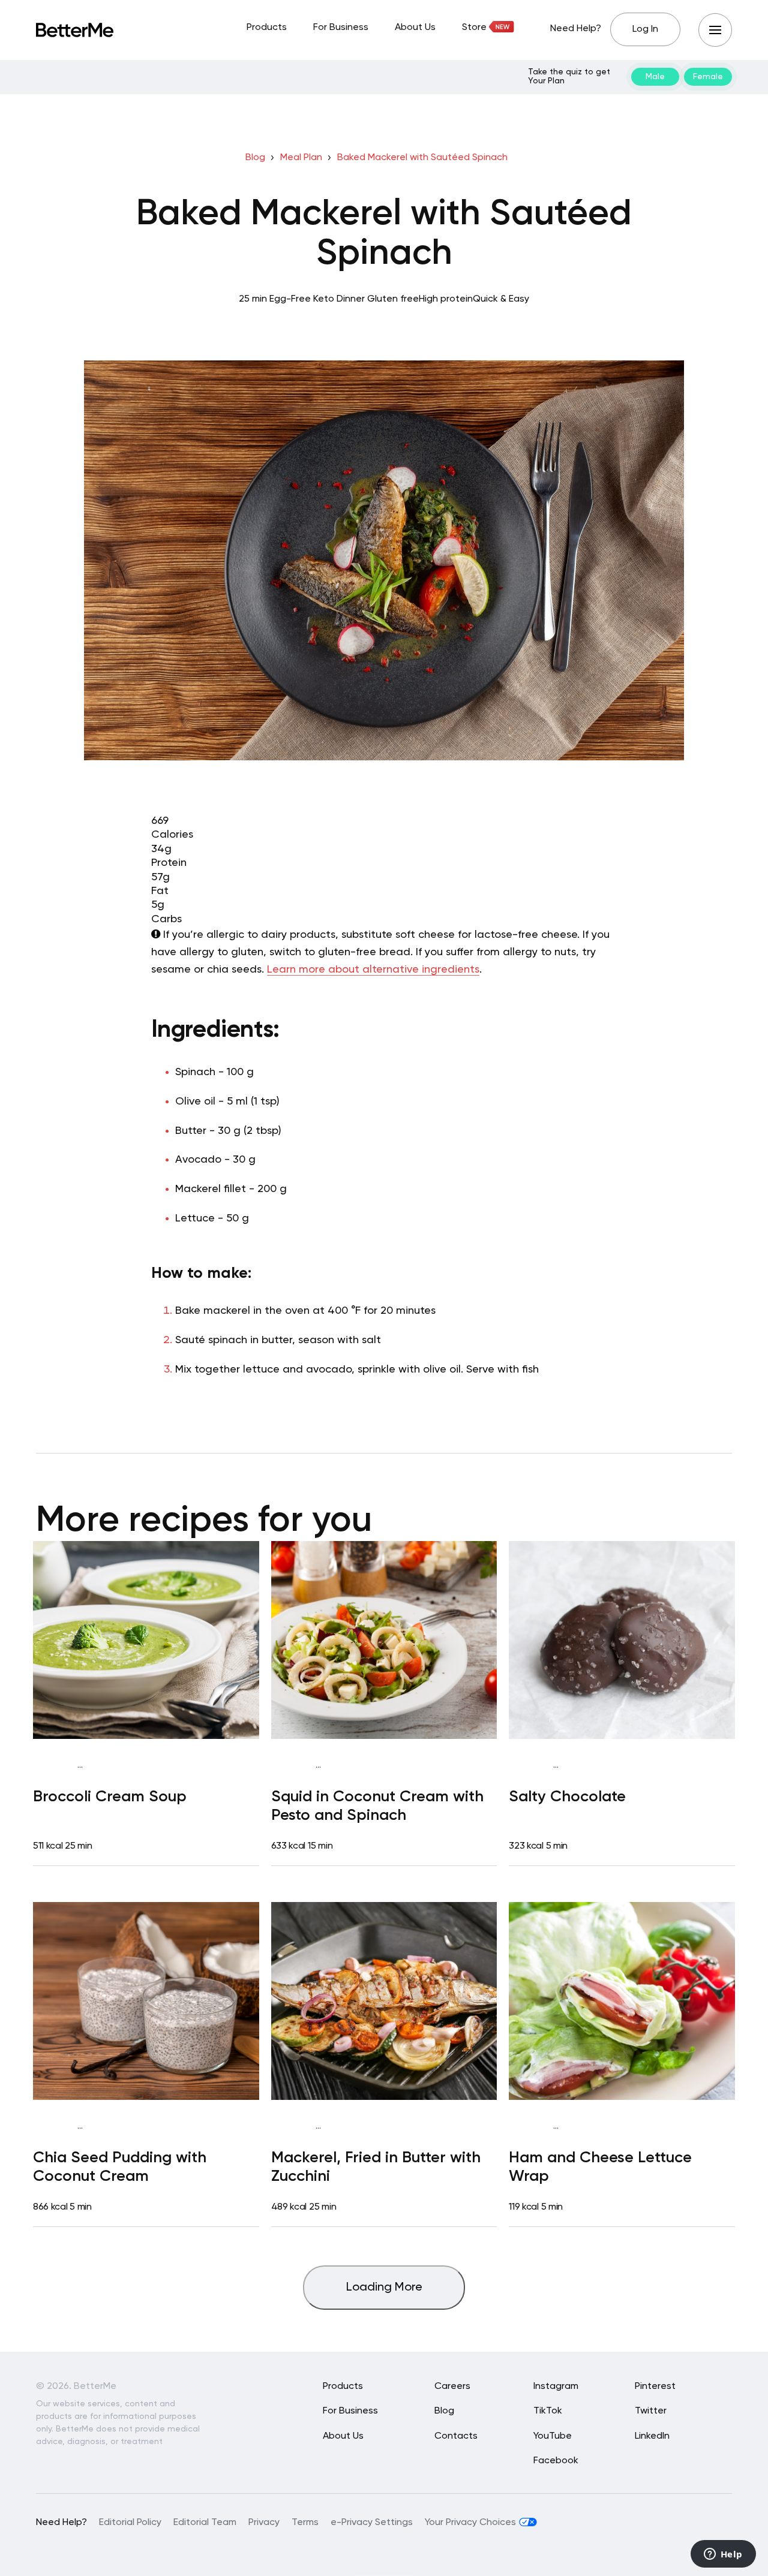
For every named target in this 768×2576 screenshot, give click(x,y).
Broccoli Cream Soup (110, 1797)
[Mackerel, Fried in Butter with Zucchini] (384, 2001)
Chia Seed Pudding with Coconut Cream (120, 2167)
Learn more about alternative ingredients (373, 970)
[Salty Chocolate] (622, 1640)
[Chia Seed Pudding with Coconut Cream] (146, 2001)
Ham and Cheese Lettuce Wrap (600, 2167)
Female (708, 77)
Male (655, 77)
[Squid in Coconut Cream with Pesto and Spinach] (384, 1640)
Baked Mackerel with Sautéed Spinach (422, 158)
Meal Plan (301, 158)
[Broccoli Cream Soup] (146, 1640)
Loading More (384, 2288)
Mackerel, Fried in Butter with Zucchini (376, 2167)
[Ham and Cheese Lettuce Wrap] (622, 2001)
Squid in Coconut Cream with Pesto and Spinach (377, 1806)
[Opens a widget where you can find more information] (723, 2555)
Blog (255, 158)
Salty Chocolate (567, 1797)
